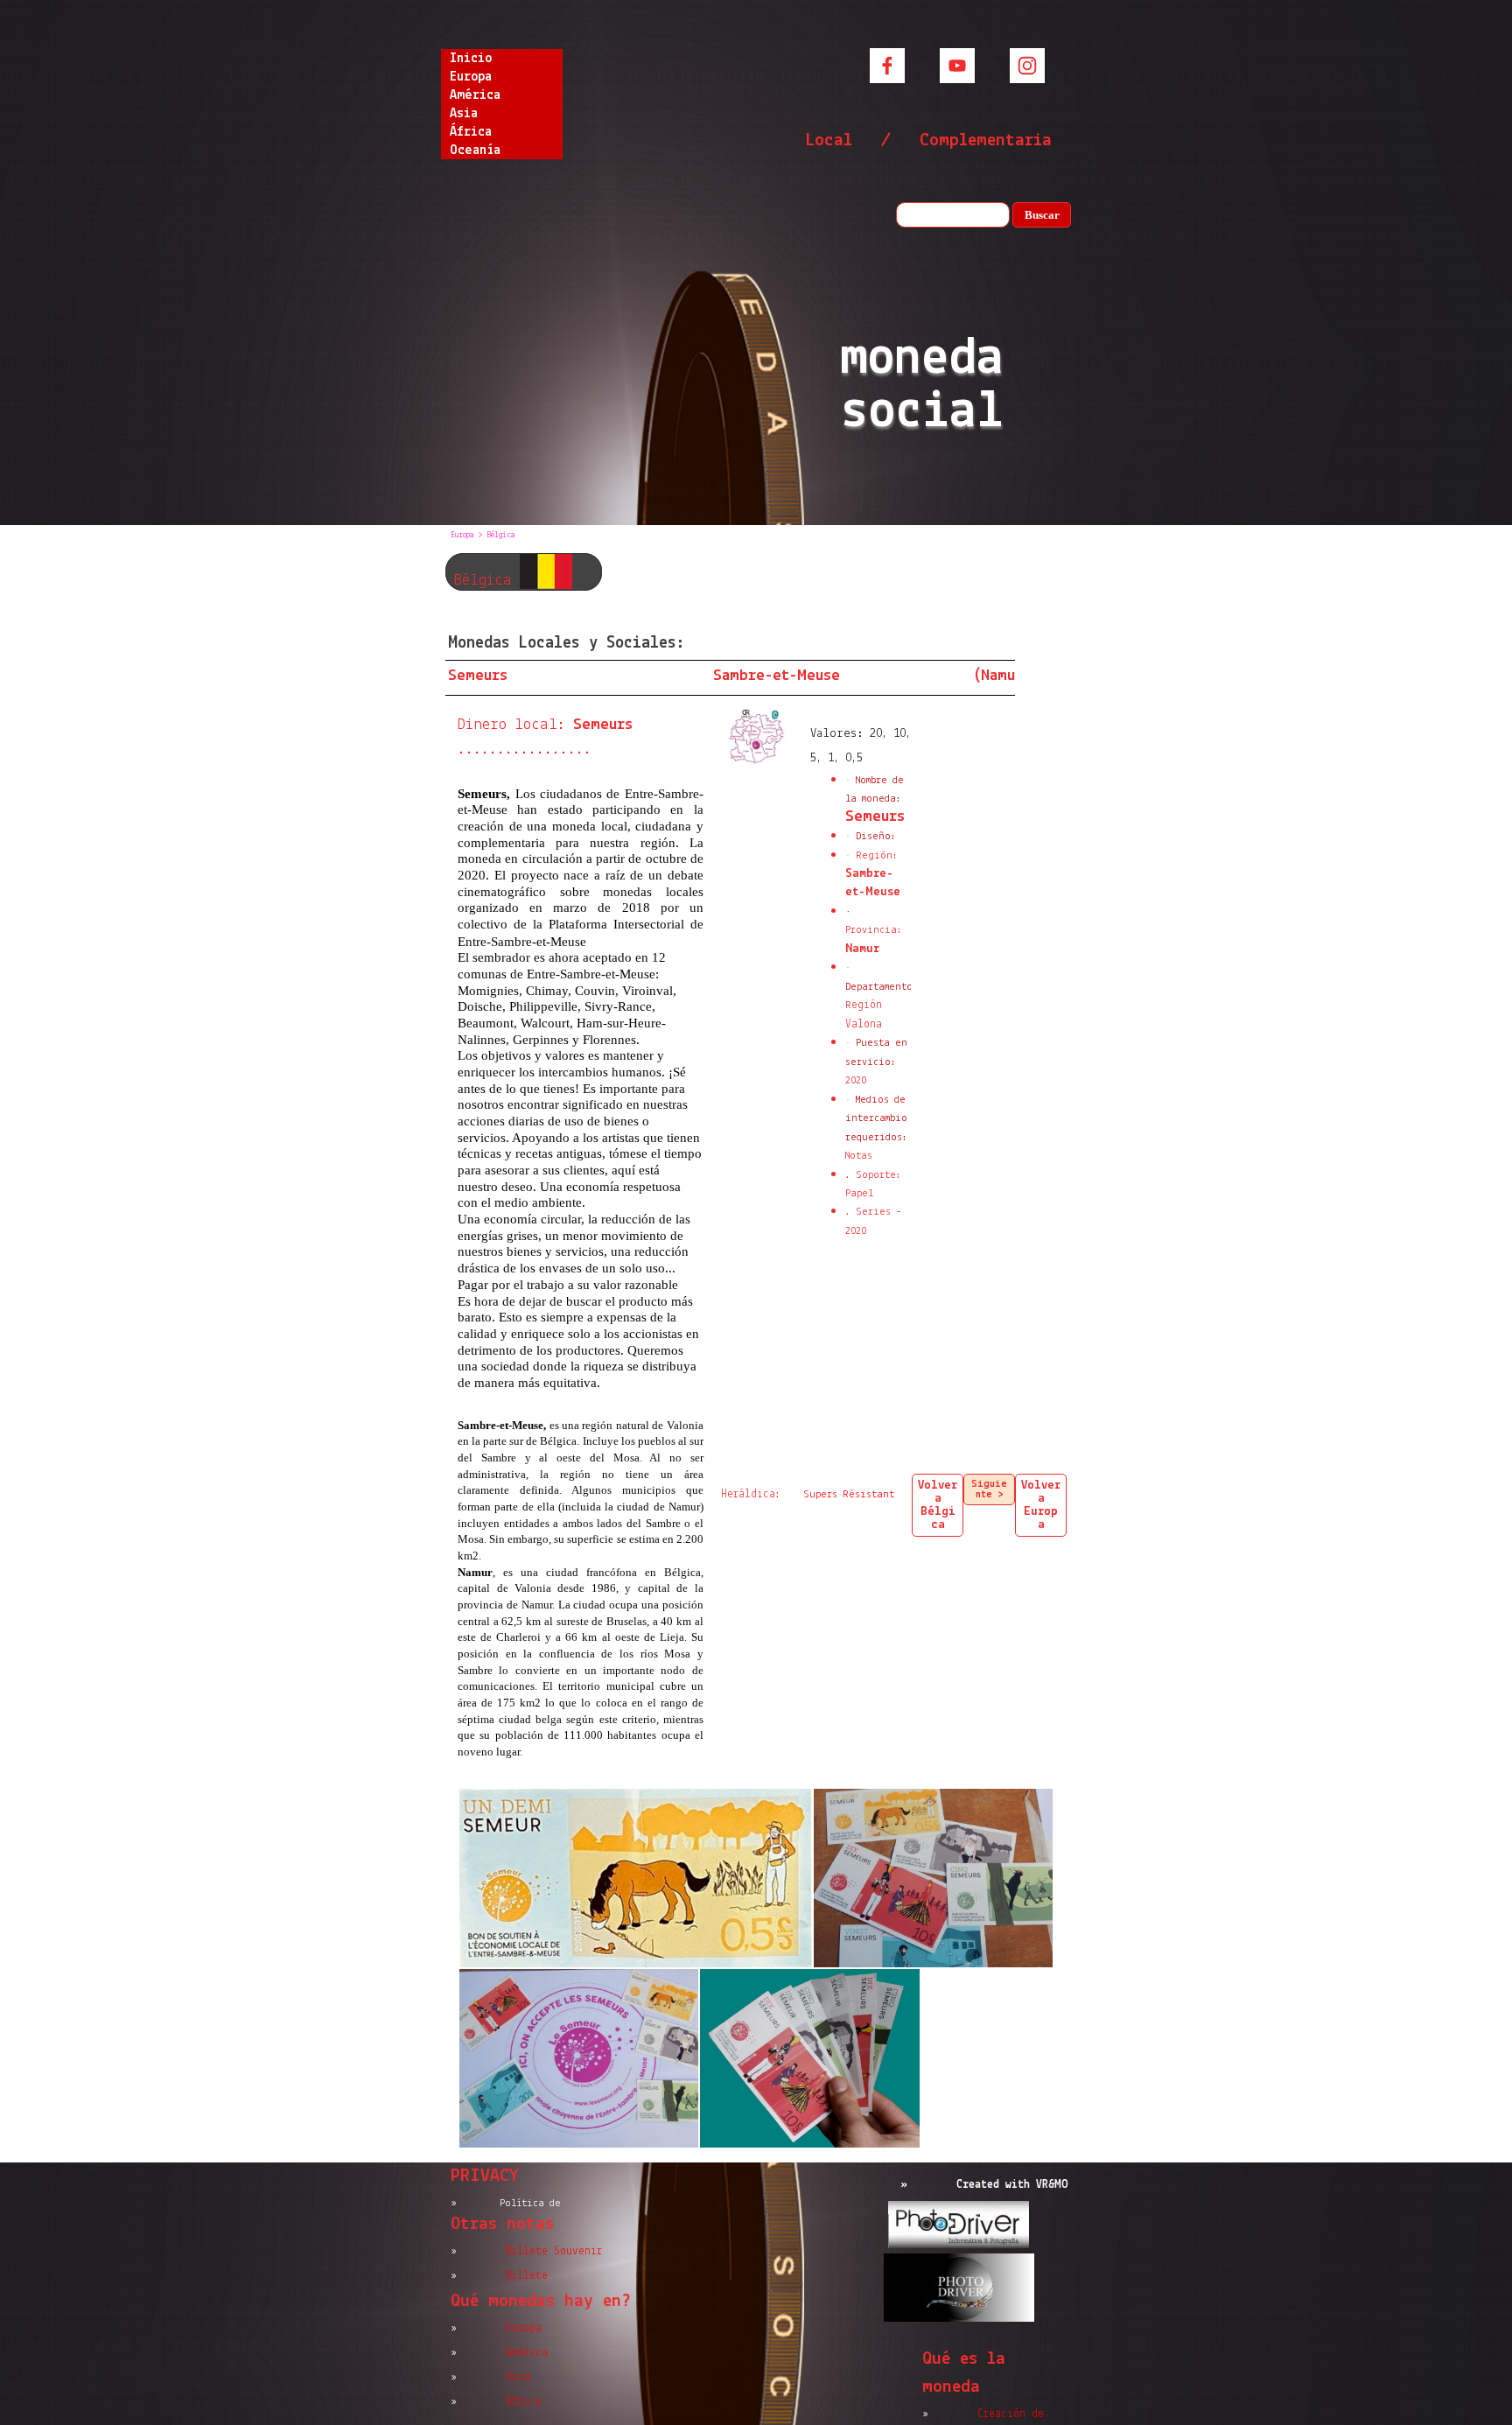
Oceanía (475, 151)
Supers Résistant (849, 1495)
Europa (471, 77)
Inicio (471, 59)
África (471, 132)
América (475, 95)
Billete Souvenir (554, 2251)
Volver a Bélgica (938, 1505)
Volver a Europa (1041, 1505)
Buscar (1042, 215)
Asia (464, 114)
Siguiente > (989, 1489)
